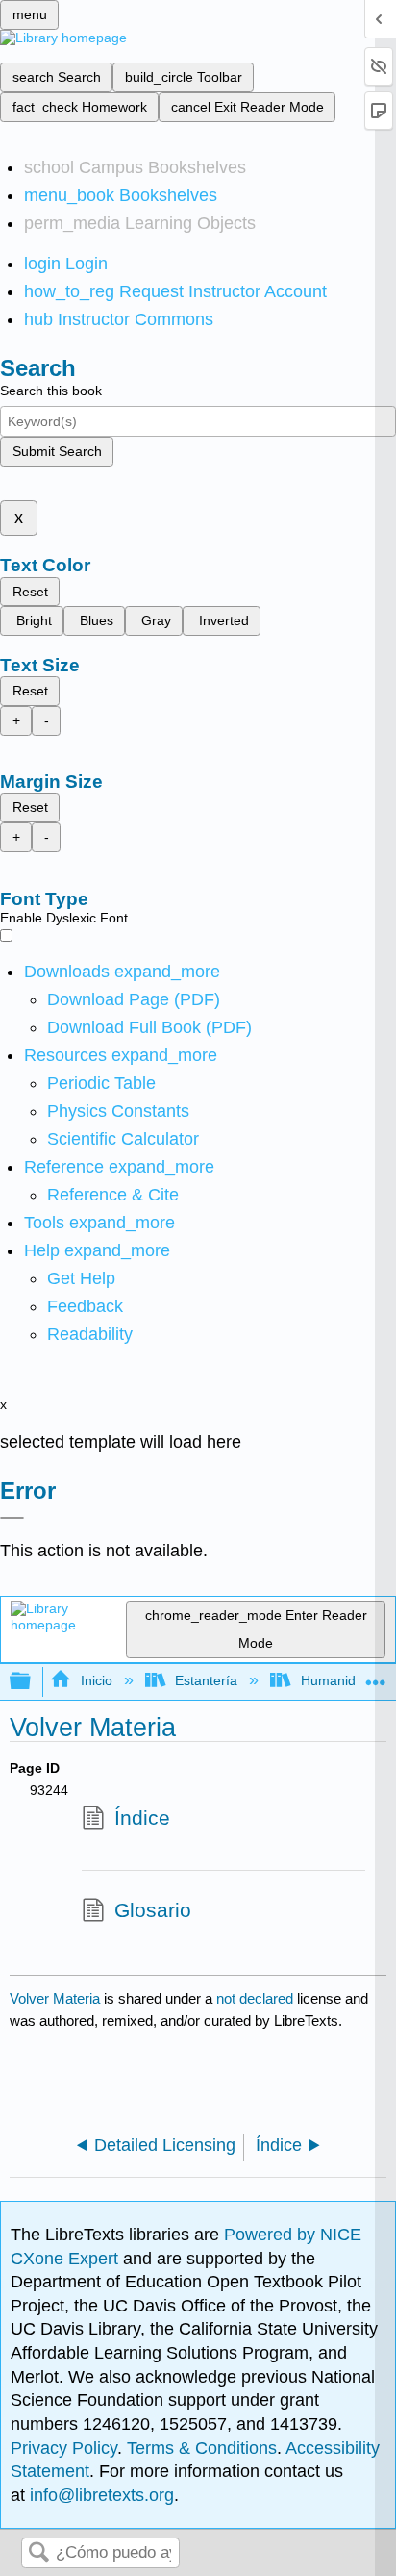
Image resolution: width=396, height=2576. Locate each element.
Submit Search (57, 451)
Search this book (51, 391)
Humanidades (343, 1680)
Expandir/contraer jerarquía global (33, 1682)
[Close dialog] (12, 1518)
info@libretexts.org (99, 2495)
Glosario (153, 1910)
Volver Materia (55, 1998)
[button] (85, 1306)
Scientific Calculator (123, 1139)
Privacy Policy (64, 2448)
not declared (257, 1998)
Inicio (96, 1680)
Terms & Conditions (202, 2448)
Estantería (206, 1680)
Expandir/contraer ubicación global (376, 1676)
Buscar (38, 2553)
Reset (30, 592)
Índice (142, 1818)
